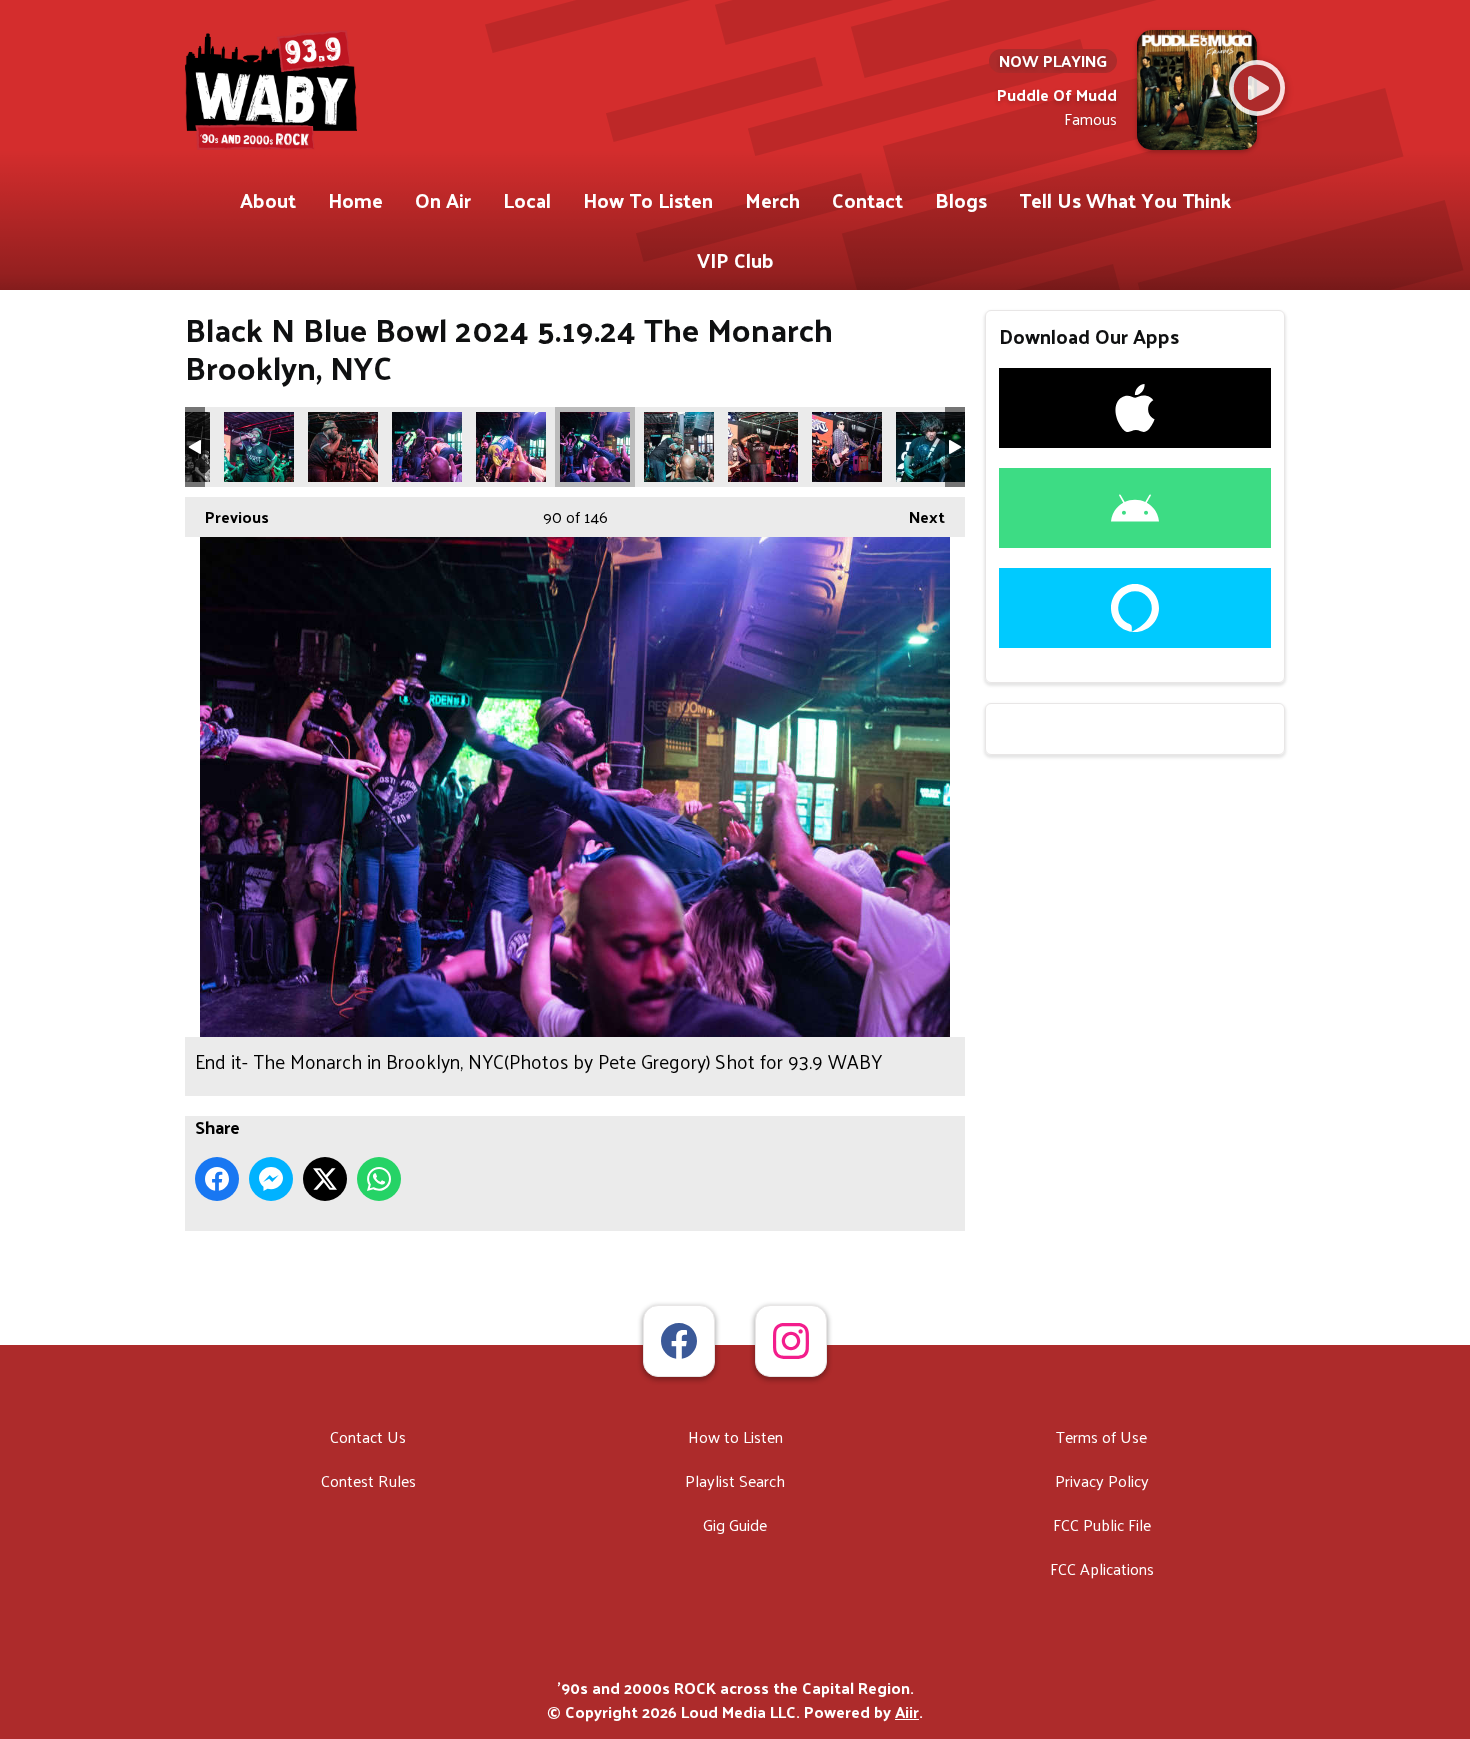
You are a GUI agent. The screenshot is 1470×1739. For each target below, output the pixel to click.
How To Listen (648, 200)
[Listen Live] (1257, 88)
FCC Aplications (1102, 1568)
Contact (867, 200)
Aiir (907, 1711)
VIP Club (735, 260)
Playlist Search (735, 1480)
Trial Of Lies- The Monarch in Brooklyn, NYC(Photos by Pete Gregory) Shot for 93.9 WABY (931, 447)
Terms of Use (1101, 1436)
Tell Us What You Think (1125, 200)
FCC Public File (1102, 1524)
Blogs (961, 200)
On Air (443, 200)
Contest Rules (368, 1480)
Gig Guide (735, 1524)
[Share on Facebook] (217, 1179)
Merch (772, 200)
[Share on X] (325, 1179)
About (268, 200)
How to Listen (735, 1436)
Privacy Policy (1102, 1480)
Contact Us (368, 1436)
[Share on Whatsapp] (379, 1179)
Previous (227, 516)
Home (355, 200)
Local (527, 200)
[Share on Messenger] (271, 1179)
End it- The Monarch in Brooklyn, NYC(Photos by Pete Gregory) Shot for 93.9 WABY (259, 447)
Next (917, 516)
